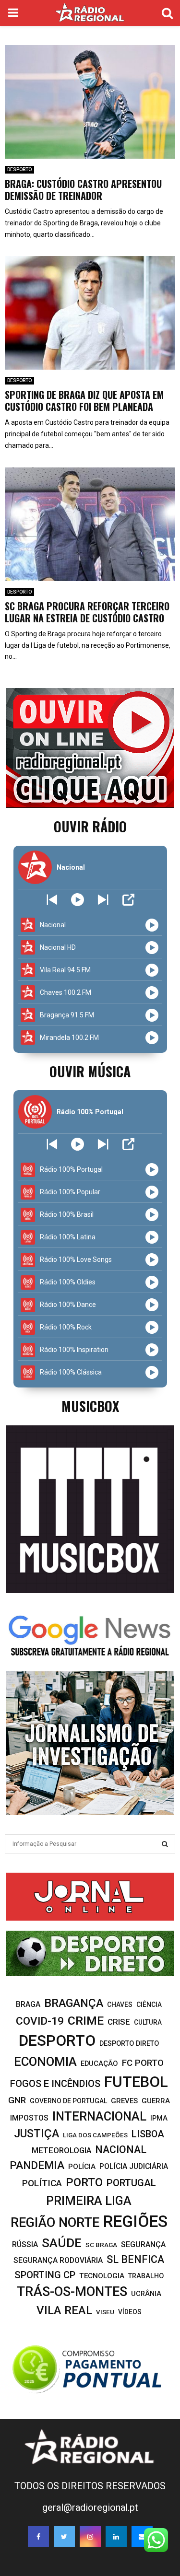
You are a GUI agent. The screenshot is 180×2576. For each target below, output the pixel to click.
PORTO (84, 2182)
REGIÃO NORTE (55, 2223)
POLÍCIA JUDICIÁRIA (134, 2166)
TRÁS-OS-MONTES (72, 2292)
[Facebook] (38, 2537)
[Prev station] (103, 900)
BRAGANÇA (74, 2003)
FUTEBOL (136, 2082)
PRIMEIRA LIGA (89, 2201)
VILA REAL (64, 2310)
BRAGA (28, 2004)
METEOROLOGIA (61, 2150)
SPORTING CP (45, 2275)
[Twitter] (64, 2537)
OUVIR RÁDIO (90, 826)
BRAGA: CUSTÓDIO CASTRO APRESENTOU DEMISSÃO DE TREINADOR (83, 190)
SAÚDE (62, 2243)
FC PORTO (143, 2063)
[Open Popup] (128, 900)
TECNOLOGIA (102, 2276)
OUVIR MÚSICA (90, 1071)
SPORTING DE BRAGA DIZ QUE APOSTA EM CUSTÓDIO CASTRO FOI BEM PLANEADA (84, 401)
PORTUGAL (131, 2183)
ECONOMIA (45, 2062)
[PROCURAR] (165, 1844)
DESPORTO (19, 169)
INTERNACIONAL (99, 2116)
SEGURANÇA (143, 2244)
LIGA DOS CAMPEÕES (95, 2135)
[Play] (78, 900)
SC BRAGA (101, 2245)
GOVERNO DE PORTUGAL (68, 2101)
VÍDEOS (130, 2312)
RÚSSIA (25, 2244)
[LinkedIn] (116, 2537)
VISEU (105, 2312)
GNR (17, 2100)
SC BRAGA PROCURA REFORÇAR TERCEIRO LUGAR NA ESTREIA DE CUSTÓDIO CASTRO (87, 612)
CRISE (119, 2022)
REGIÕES (135, 2221)
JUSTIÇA (36, 2133)
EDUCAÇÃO (99, 2063)
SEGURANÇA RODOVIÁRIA (58, 2260)
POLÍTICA (42, 2183)
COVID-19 (40, 2021)
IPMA (159, 2118)
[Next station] (52, 900)
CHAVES (120, 2005)
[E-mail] (142, 2537)
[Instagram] (90, 2537)
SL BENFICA (135, 2259)
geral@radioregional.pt (90, 2507)
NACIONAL (121, 2150)
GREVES (124, 2101)
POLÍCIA (82, 2167)
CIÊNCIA (149, 2005)
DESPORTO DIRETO (129, 2043)
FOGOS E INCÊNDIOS (55, 2084)
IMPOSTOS (29, 2118)
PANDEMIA (37, 2165)
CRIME (86, 2021)
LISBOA (148, 2134)
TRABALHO (146, 2276)
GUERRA (156, 2101)
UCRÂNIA (146, 2294)
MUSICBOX (90, 1406)
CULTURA (148, 2022)
